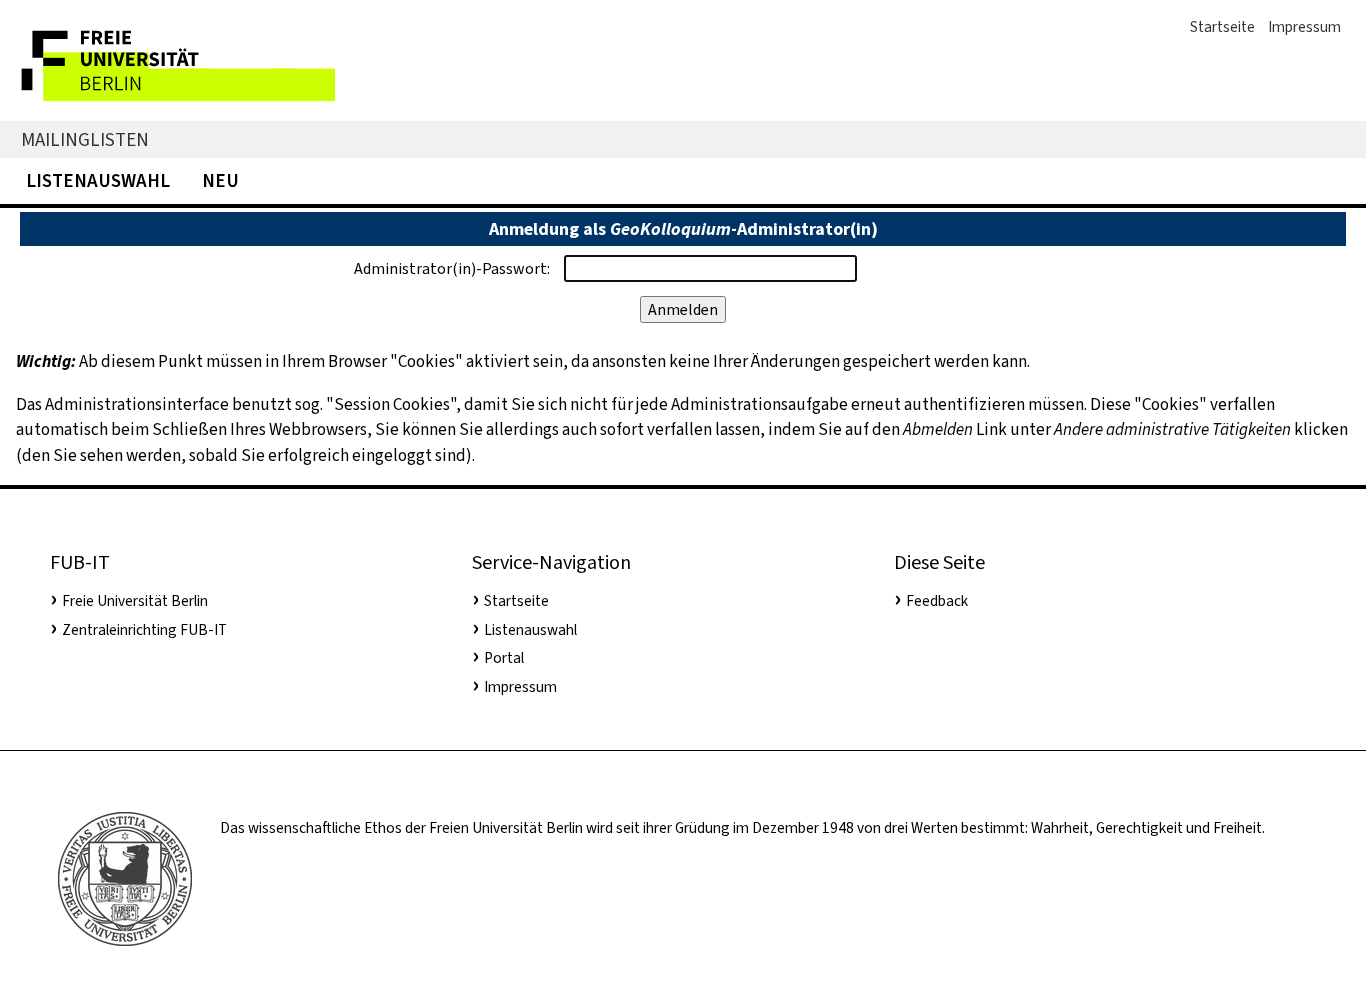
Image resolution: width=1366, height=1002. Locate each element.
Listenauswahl (98, 180)
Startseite (1222, 27)
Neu (220, 180)
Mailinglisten (85, 139)
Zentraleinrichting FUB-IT (144, 630)
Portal (504, 658)
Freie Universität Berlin (135, 601)
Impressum (1304, 27)
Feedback (937, 601)
